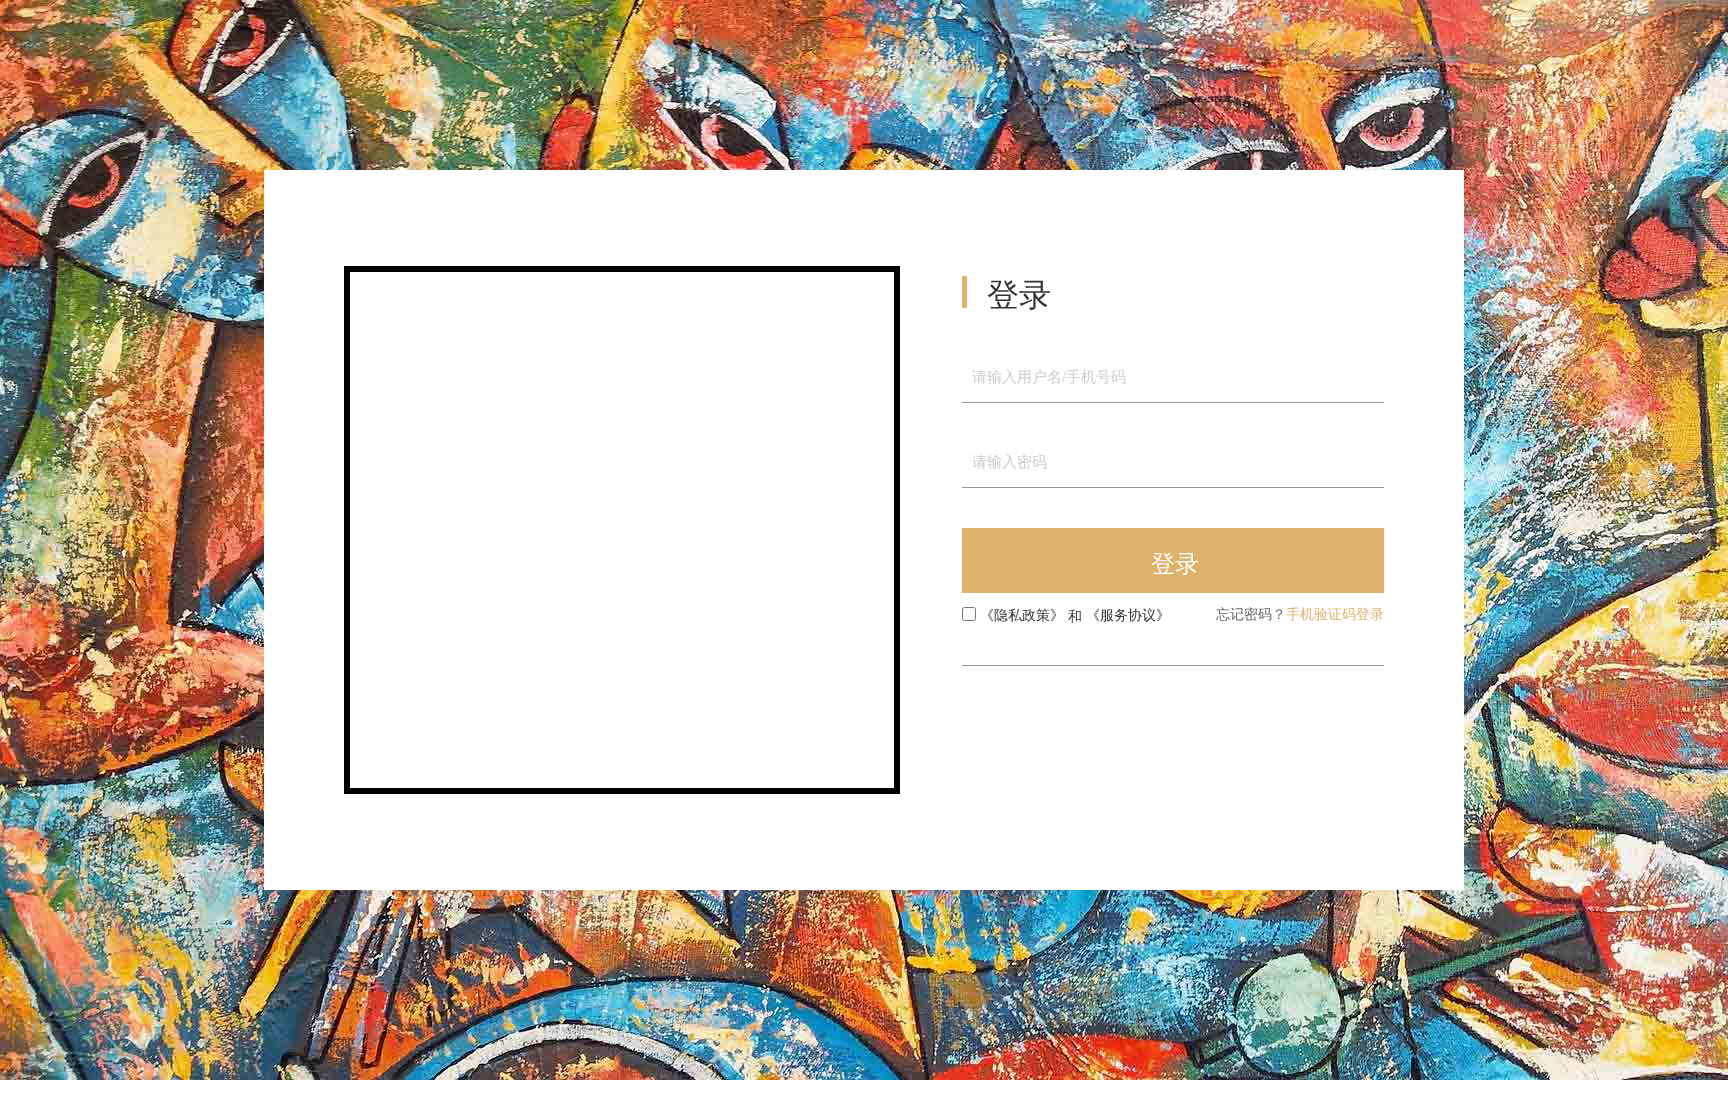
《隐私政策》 (1022, 615)
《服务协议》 (1128, 615)
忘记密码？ (1251, 614)
